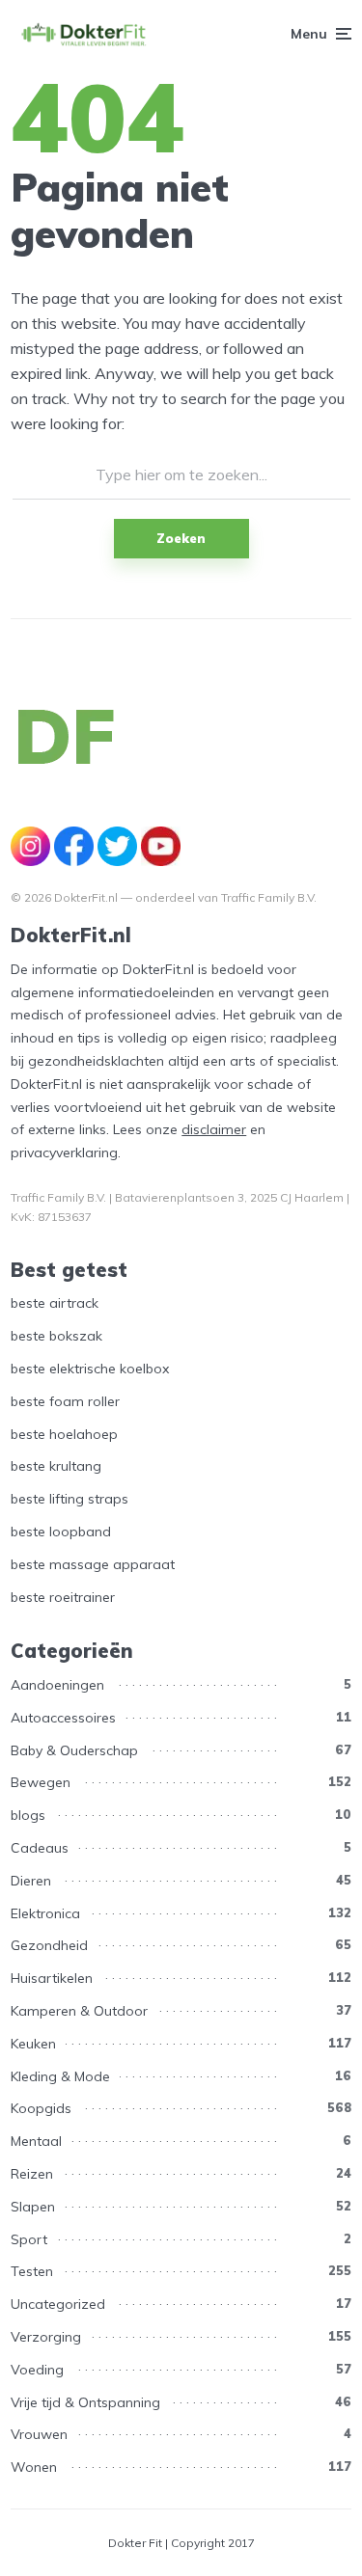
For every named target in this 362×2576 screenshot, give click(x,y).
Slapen (33, 2207)
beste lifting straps (70, 1499)
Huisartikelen (52, 1978)
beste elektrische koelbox (90, 1369)
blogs (28, 1815)
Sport (29, 2239)
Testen (32, 2271)
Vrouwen (39, 2434)
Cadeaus (40, 1848)
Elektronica (45, 1913)
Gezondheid (49, 1945)
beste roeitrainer (63, 1597)
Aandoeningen (57, 1685)
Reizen (32, 2174)
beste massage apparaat (93, 1564)
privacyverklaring (64, 1152)
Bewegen (41, 1782)
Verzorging (46, 2337)
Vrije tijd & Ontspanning (85, 2402)
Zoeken (181, 538)
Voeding (37, 2370)
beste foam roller (65, 1401)
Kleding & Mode (60, 2076)
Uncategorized (58, 2304)
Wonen (34, 2467)
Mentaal (36, 2141)
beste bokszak (56, 1336)
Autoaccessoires (63, 1718)
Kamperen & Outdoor (79, 2011)
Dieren (31, 1881)
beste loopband (61, 1532)
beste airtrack (55, 1303)
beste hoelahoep (64, 1434)
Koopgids (41, 2108)
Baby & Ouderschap (74, 1750)
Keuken (33, 2044)
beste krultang (56, 1466)
